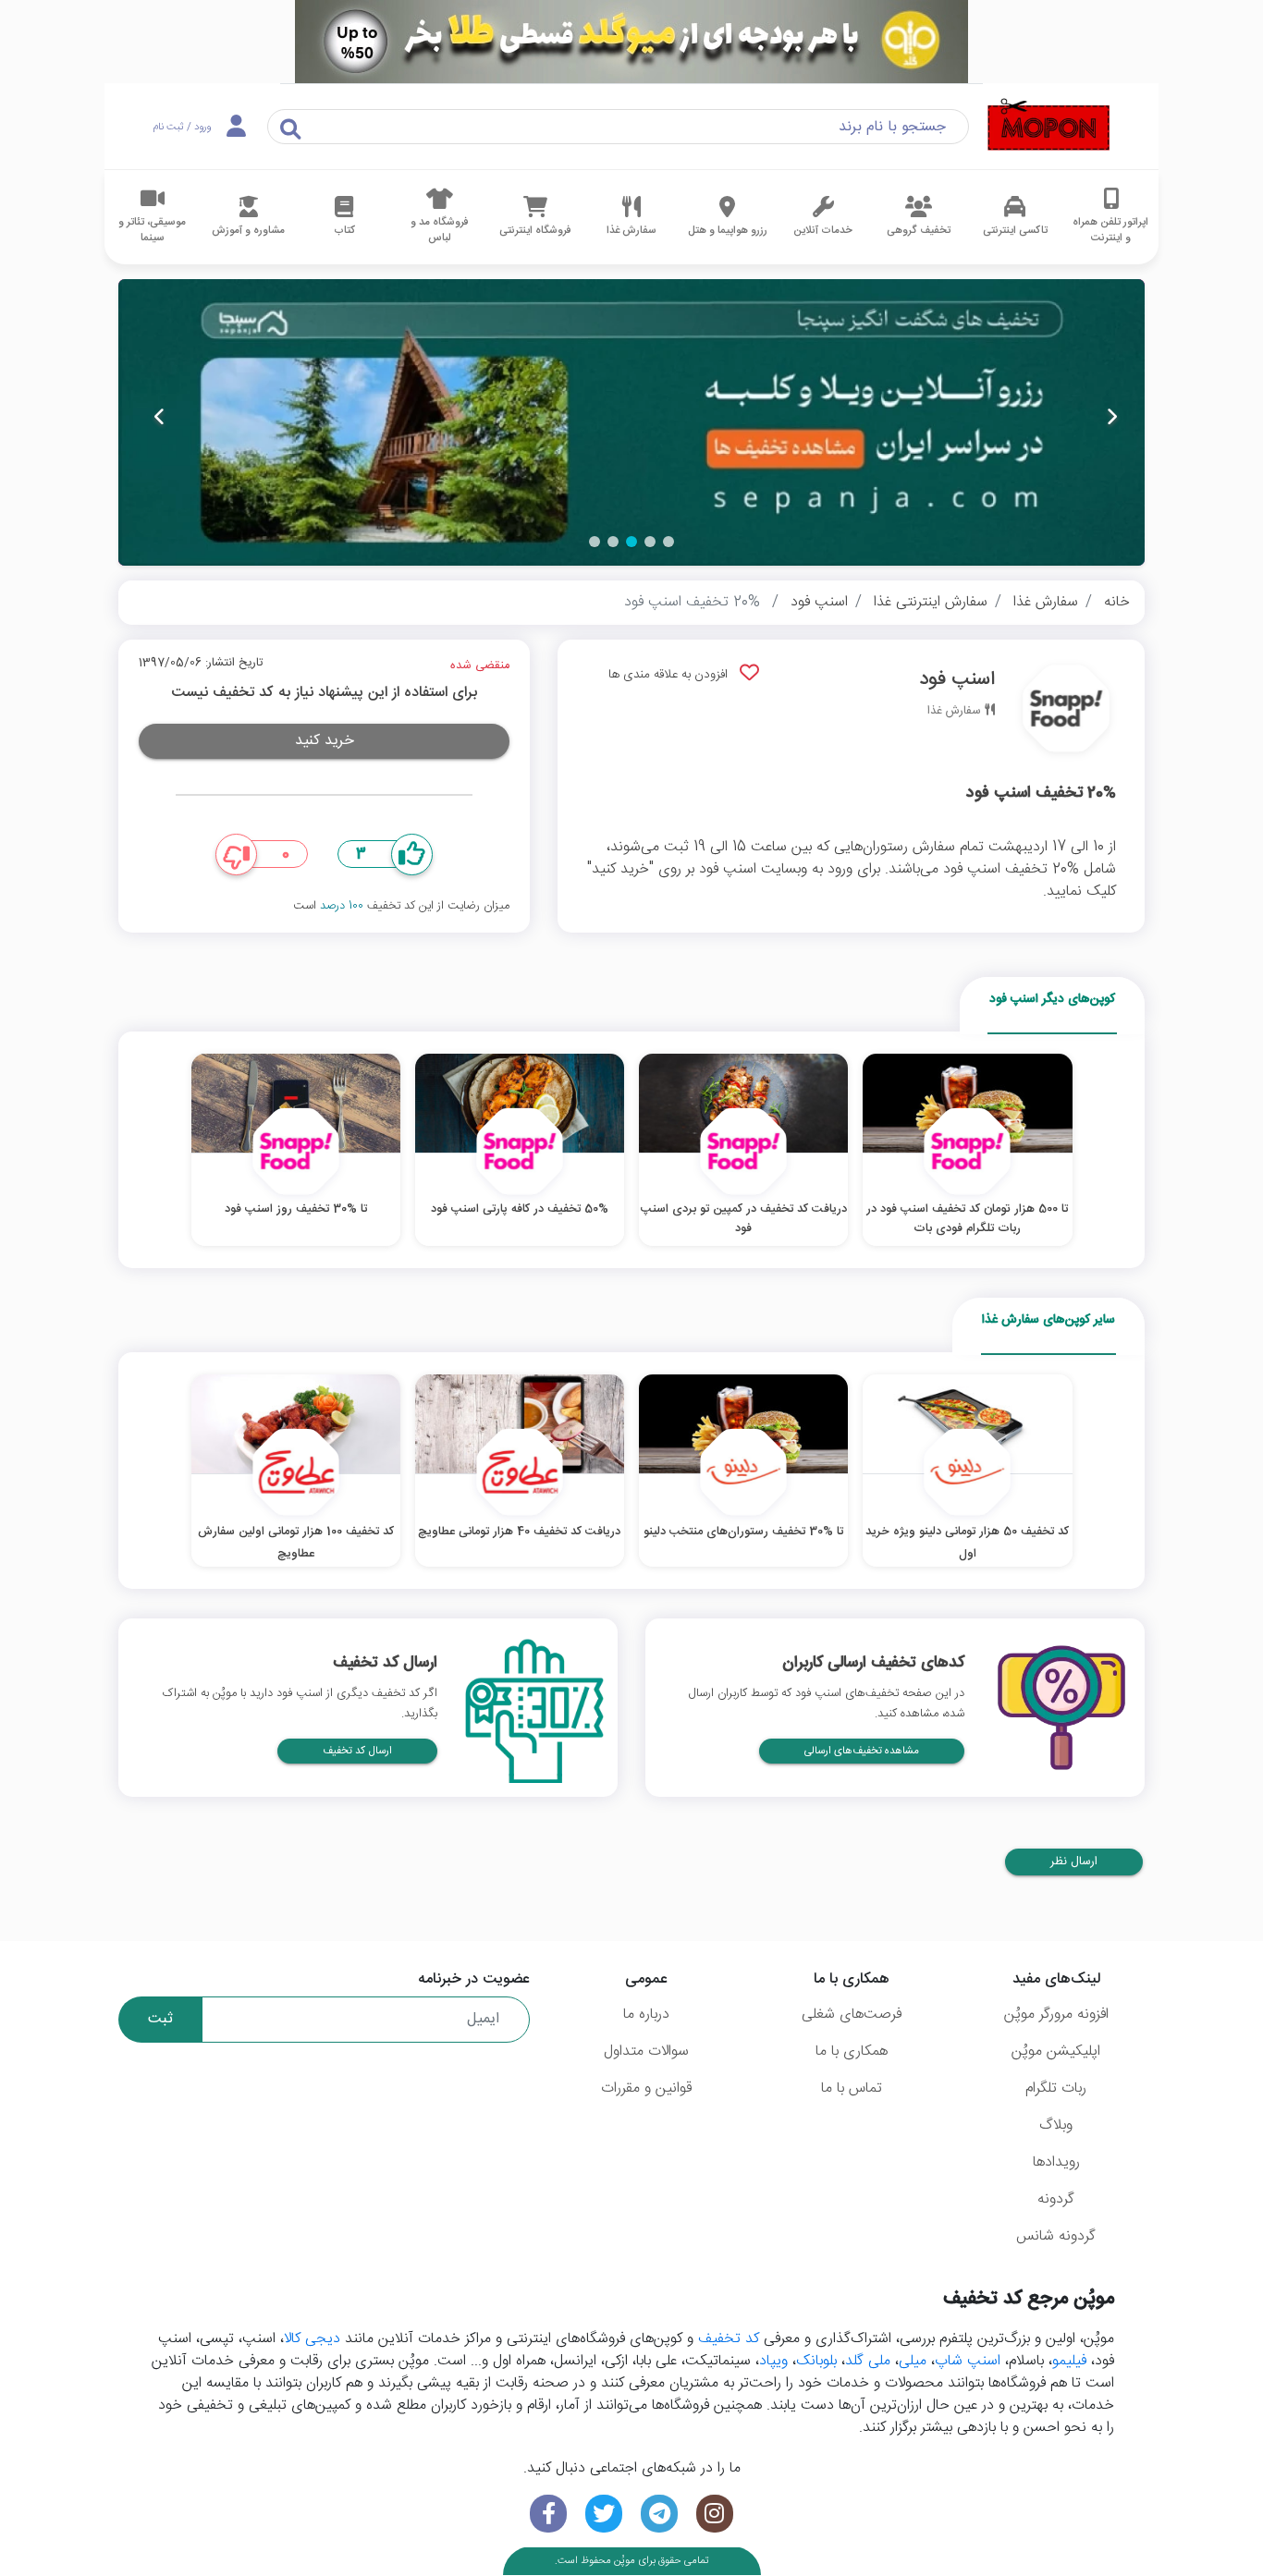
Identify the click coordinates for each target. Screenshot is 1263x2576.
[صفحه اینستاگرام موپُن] (715, 2514)
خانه (1117, 602)
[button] (668, 542)
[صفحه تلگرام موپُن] (659, 2514)
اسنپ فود (819, 602)
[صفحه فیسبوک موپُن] (548, 2514)
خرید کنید (325, 741)
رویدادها (1056, 2162)
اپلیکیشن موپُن (1056, 2051)
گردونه (1056, 2199)
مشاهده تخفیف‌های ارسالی (862, 1751)
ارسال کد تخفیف (357, 1751)
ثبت (160, 2019)
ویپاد (773, 2361)
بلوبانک (816, 2361)
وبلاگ (1056, 2125)
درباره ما (646, 2014)
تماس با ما (852, 2088)
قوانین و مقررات (646, 2088)
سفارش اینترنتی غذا (931, 602)
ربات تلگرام (1056, 2088)
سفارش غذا (1046, 602)
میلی (913, 2361)
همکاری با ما (852, 2051)
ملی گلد (868, 2361)
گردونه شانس (1056, 2236)
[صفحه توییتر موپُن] (604, 2514)
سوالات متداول (646, 2051)
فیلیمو (1069, 2361)
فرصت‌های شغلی (852, 2014)
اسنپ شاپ (968, 2361)
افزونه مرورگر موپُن (1056, 2014)
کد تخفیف (729, 2339)
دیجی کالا (312, 2339)
